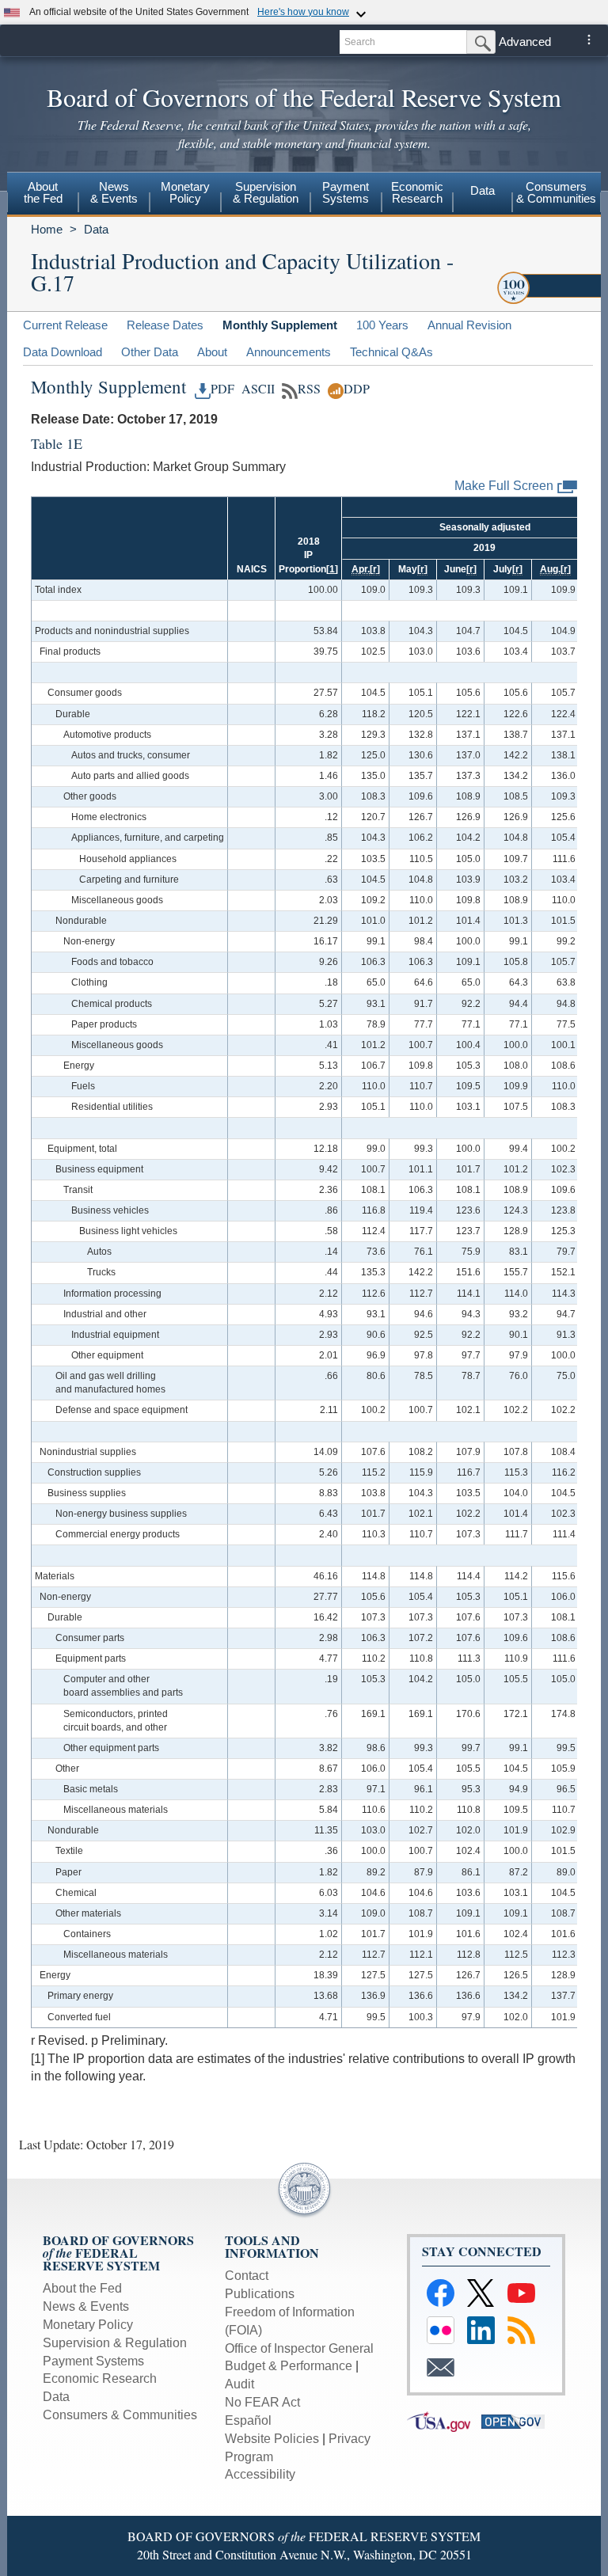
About (212, 352)
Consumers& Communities (556, 192)
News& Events (114, 192)
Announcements (289, 352)
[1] (332, 569)
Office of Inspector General (299, 2348)
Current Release (65, 325)
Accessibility (260, 2474)
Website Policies (272, 2439)
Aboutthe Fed (43, 192)
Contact (247, 2276)
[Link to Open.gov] (517, 2420)
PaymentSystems (346, 192)
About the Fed (82, 2288)
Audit (239, 2384)
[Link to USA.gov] (444, 2420)
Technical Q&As (391, 352)
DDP (357, 389)
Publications (260, 2294)
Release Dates (165, 325)
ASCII (256, 389)
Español (248, 2420)
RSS (309, 389)
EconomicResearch (417, 192)
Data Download (63, 352)
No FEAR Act (262, 2402)
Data (483, 190)
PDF (222, 389)
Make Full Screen (504, 486)
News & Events (86, 2306)
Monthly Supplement (280, 325)
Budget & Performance (289, 2366)
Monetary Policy (88, 2325)
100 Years (382, 325)
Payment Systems (93, 2361)
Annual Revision (469, 325)
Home (47, 229)
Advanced (525, 42)
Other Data (150, 352)
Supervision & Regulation (115, 2343)
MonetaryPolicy (185, 192)
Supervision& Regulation (266, 192)
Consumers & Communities (120, 2415)
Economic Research (100, 2378)
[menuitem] (43, 195)
